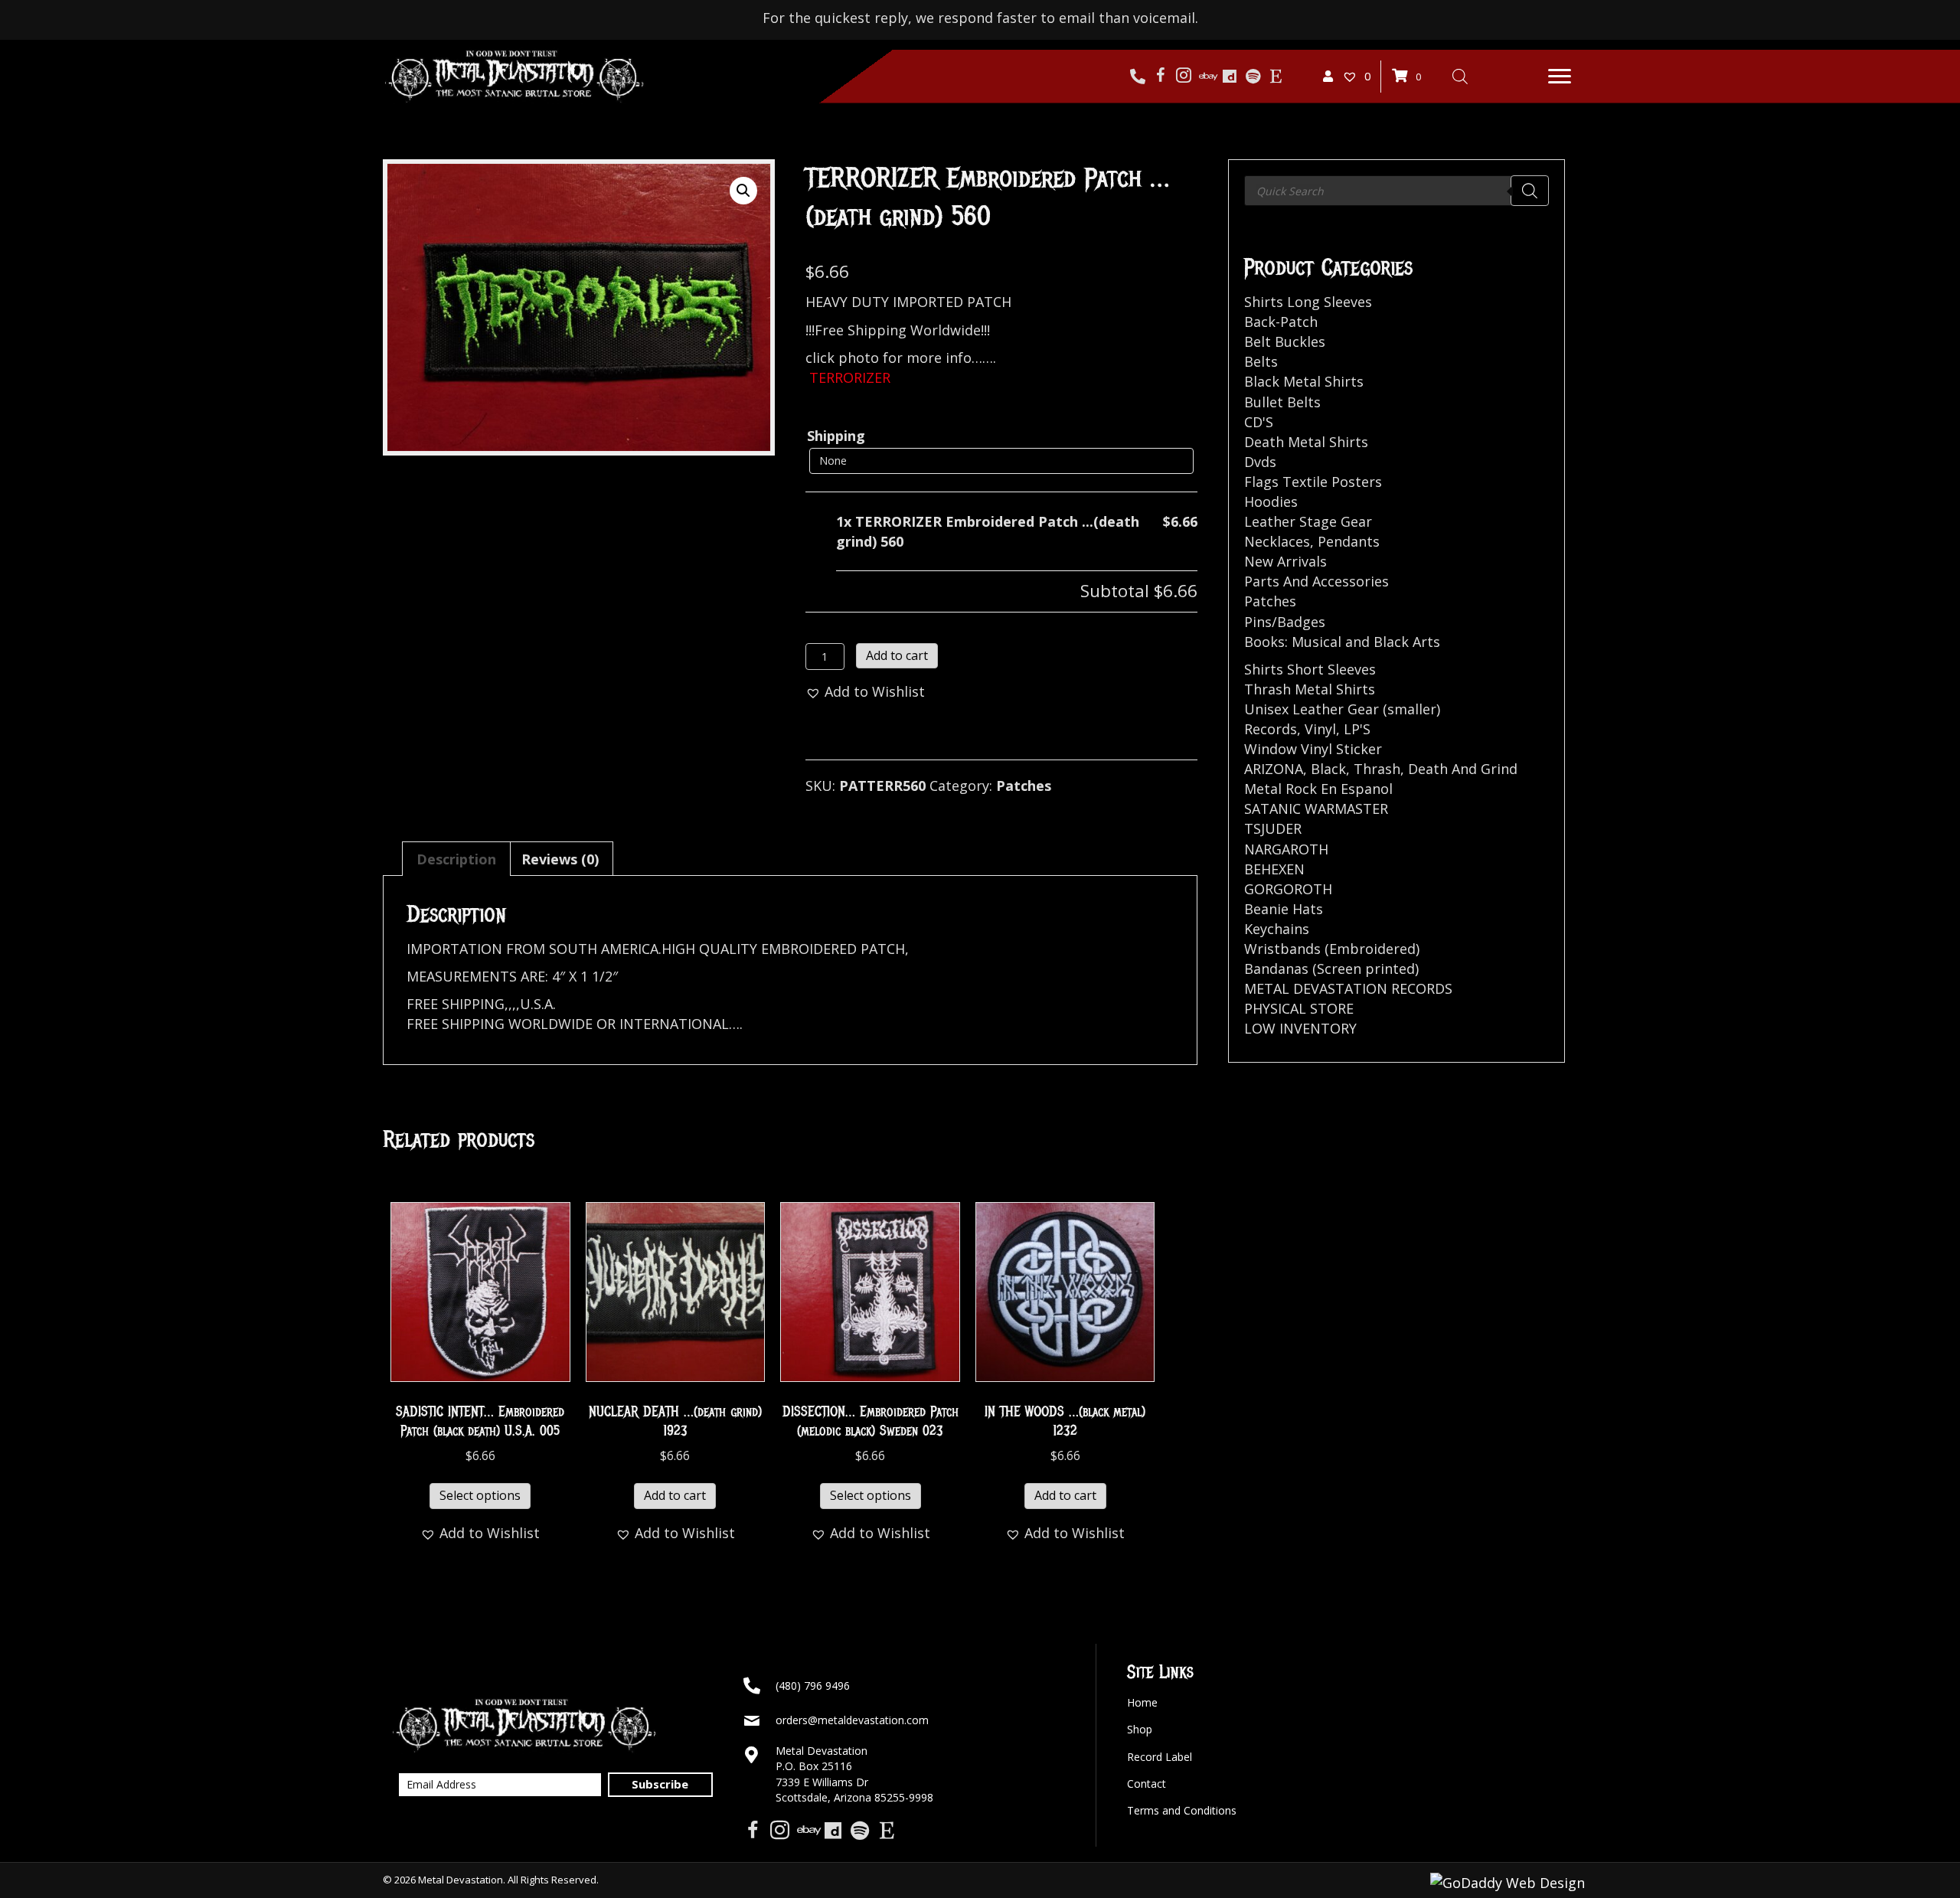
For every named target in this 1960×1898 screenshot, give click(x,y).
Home (1142, 1702)
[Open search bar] (1460, 76)
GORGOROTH (1288, 889)
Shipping (836, 436)
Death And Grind (1463, 769)
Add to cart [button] (675, 1495)
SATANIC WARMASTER (1316, 809)
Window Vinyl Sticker (1313, 749)
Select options (480, 1495)
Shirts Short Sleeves (1310, 669)
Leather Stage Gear (1308, 521)
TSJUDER (1273, 828)
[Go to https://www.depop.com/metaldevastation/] (1230, 77)
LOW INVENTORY (1300, 1028)
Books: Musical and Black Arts (1342, 642)
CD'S (1259, 422)
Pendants (1349, 541)
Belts (1261, 361)
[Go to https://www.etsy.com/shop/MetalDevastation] (1276, 77)
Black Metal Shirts (1304, 381)
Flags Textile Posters (1313, 482)
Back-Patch (1281, 322)
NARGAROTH (1286, 849)
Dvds (1260, 462)
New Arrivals (1285, 561)
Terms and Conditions (1182, 1810)
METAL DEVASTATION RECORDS (1348, 988)
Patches (1024, 786)
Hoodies (1271, 501)
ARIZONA (1274, 769)
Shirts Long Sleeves (1308, 302)
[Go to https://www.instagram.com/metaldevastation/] (1184, 77)
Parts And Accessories (1316, 581)
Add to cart (897, 655)
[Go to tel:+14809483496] (1138, 77)
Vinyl (1320, 729)
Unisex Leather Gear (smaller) (1342, 709)
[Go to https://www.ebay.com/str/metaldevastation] (1207, 77)
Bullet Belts (1282, 402)
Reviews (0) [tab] (560, 859)
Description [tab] (456, 859)
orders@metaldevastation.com (852, 1720)
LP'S (1357, 729)
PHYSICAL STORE (1299, 1008)
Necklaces (1277, 541)
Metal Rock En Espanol (1318, 789)
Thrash (1377, 769)
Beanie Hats (1284, 909)
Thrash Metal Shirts (1310, 689)
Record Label (1160, 1757)
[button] (1560, 77)
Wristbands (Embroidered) (1332, 949)
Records (1271, 729)
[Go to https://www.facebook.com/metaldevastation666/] (1161, 77)
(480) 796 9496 (813, 1686)
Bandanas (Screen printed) (1331, 969)
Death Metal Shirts (1306, 442)
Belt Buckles (1285, 341)
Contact (1147, 1784)
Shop (1140, 1729)
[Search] (1530, 191)
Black (1328, 769)
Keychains (1277, 929)
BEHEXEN (1274, 869)
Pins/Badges (1285, 622)
